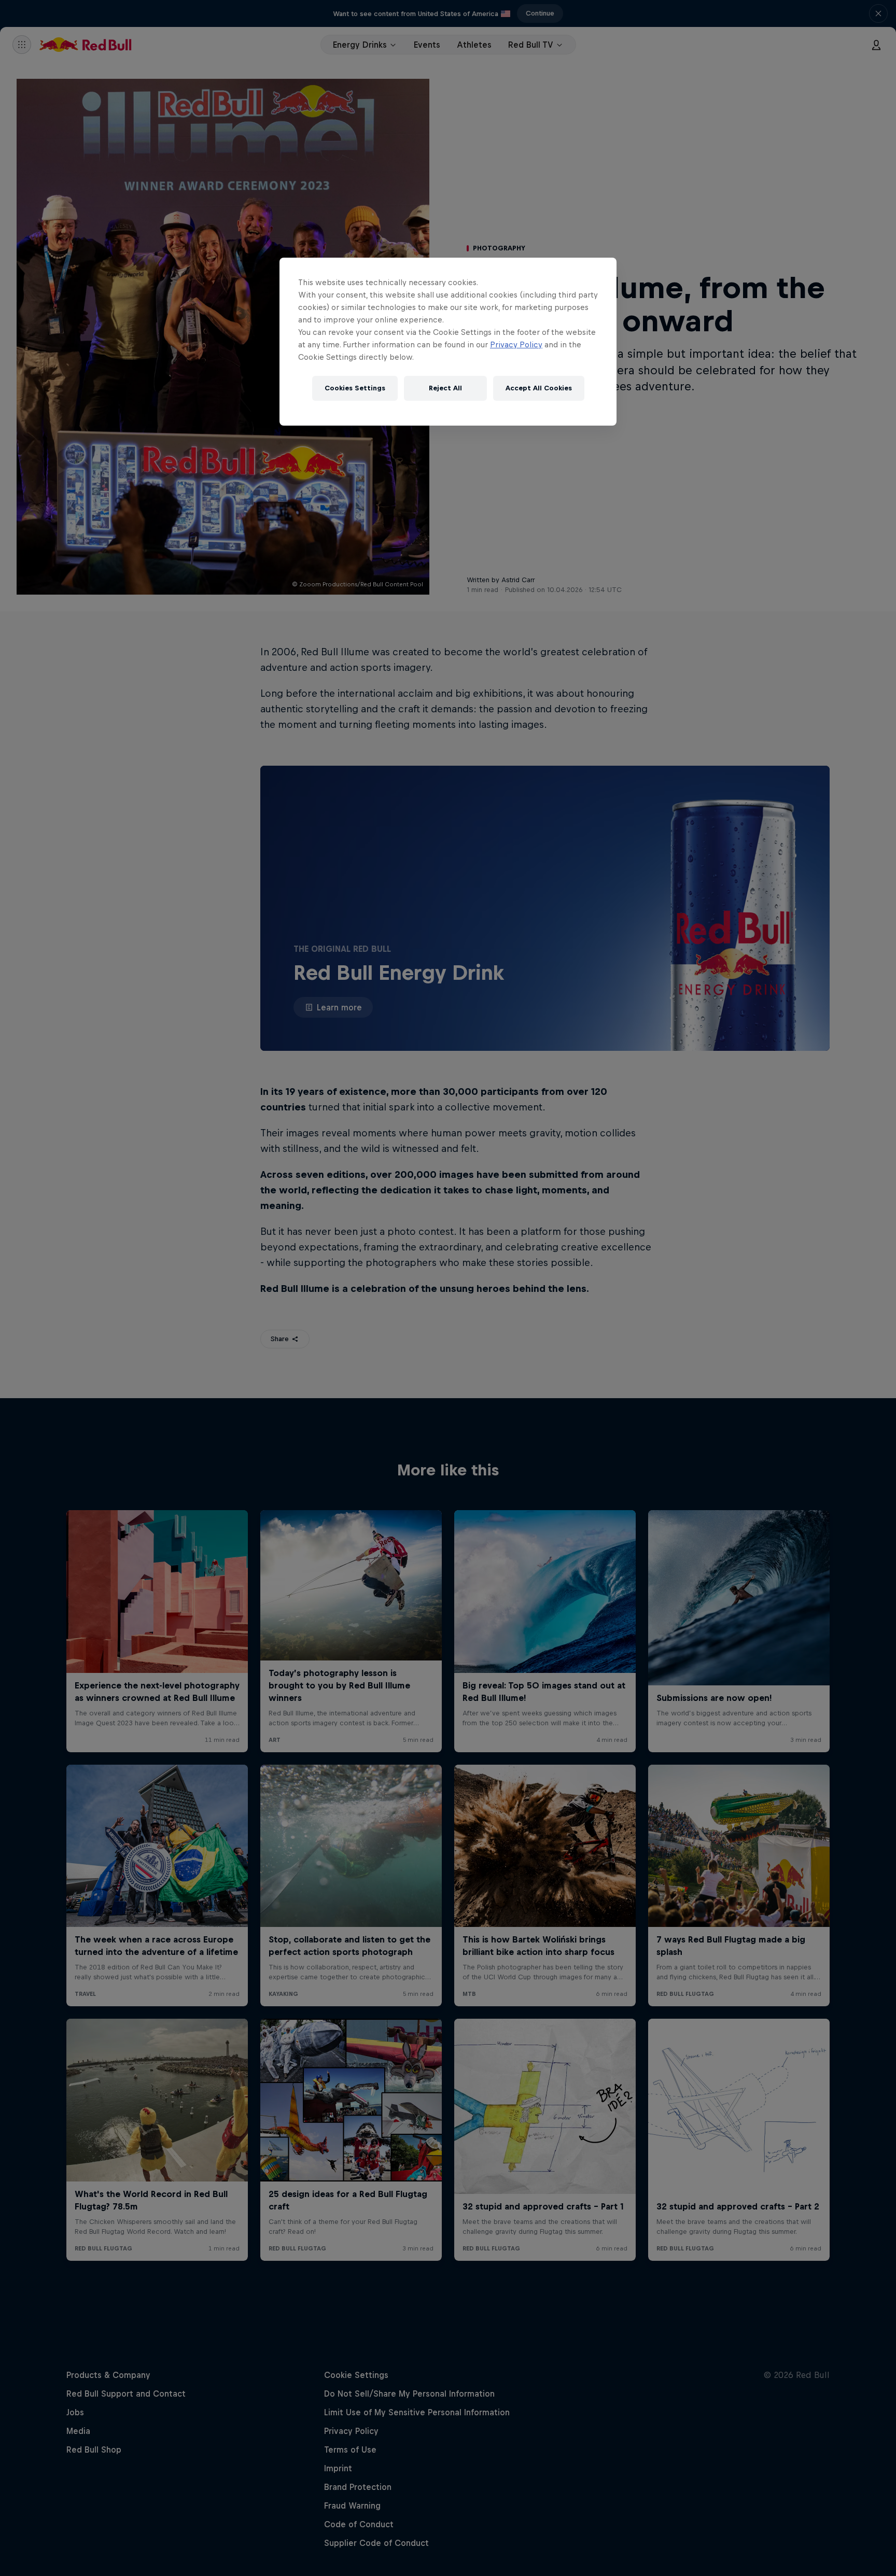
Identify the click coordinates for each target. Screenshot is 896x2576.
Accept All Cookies (539, 388)
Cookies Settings (355, 388)
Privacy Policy (516, 344)
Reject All (445, 388)
